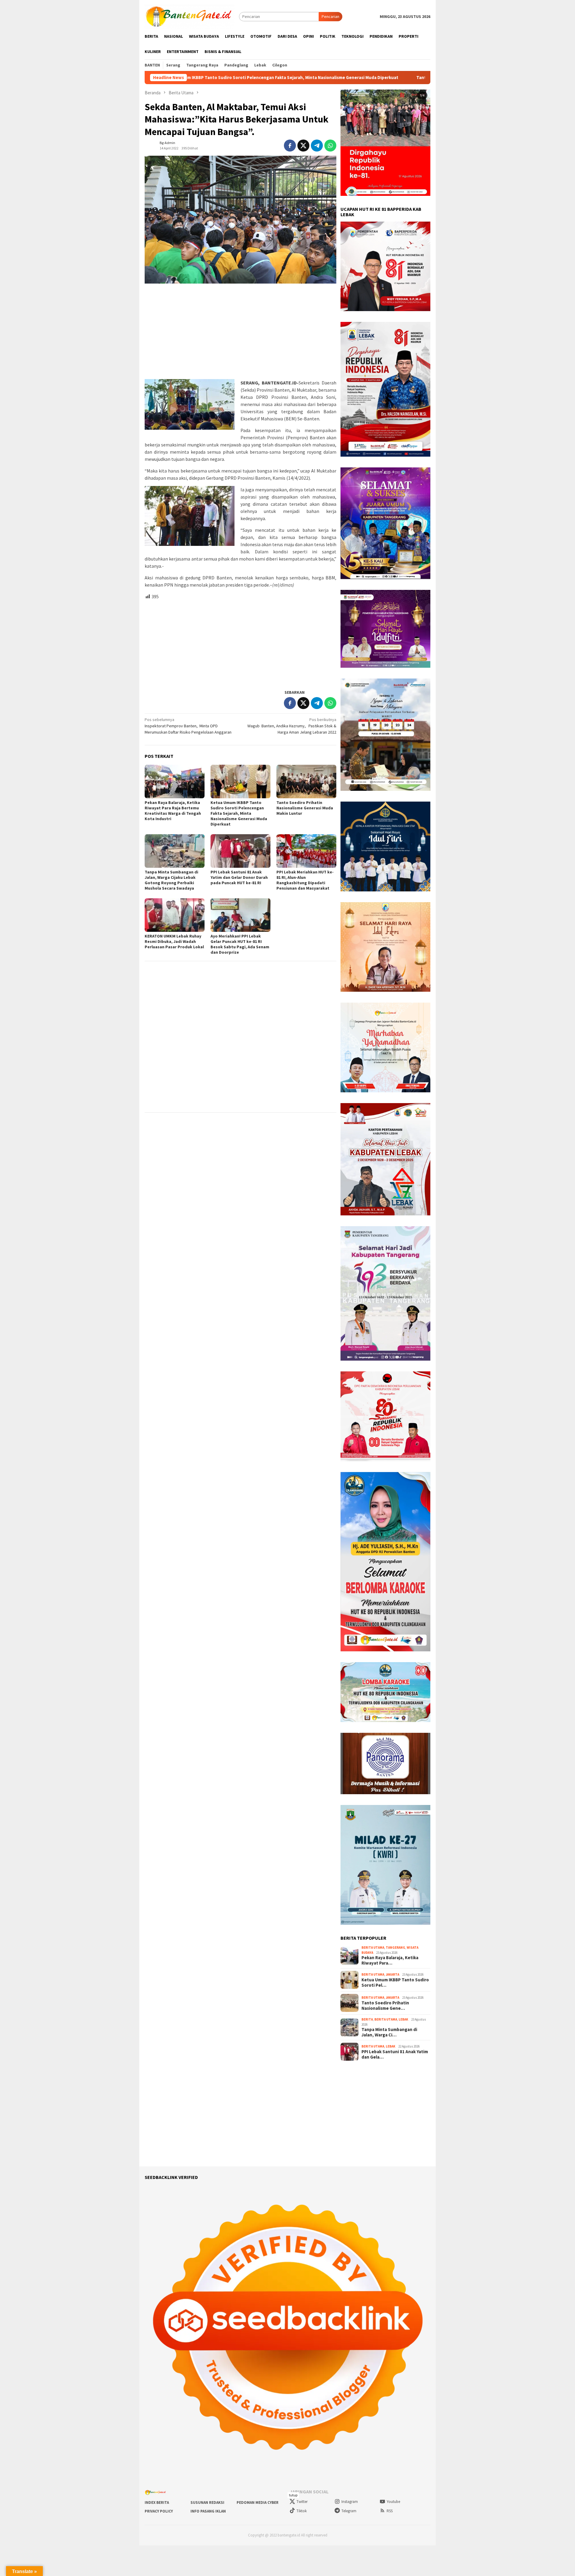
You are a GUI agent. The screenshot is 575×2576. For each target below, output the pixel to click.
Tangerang (395, 1947)
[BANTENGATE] (190, 16)
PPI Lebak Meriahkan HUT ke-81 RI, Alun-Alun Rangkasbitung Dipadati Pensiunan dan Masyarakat (305, 880)
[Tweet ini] (303, 146)
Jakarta (392, 1974)
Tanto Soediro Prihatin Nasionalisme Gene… (385, 2006)
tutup (293, 2495)
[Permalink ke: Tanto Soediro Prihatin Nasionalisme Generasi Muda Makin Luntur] (306, 782)
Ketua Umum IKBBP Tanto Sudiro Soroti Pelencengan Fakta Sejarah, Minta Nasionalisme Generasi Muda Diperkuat (239, 813)
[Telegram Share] (317, 146)
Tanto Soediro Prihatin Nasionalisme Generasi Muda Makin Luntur (333, 78)
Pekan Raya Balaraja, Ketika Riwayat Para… (390, 1960)
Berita (367, 2019)
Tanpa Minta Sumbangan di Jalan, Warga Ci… (389, 2032)
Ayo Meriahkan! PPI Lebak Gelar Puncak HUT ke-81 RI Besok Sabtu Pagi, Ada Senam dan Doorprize (240, 944)
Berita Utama (373, 1947)
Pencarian (330, 16)
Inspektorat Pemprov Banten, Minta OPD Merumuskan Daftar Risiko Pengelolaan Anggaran (188, 726)
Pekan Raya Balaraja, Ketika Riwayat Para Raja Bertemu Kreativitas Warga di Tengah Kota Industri (173, 811)
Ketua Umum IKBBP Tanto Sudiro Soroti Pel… (395, 1983)
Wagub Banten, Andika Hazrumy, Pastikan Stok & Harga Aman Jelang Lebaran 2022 (292, 726)
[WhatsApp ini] (330, 146)
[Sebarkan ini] (290, 146)
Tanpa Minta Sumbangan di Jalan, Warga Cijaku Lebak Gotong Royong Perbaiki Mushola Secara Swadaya (171, 880)
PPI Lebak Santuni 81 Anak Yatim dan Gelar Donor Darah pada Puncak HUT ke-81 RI (239, 877)
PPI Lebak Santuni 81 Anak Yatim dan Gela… (395, 2054)
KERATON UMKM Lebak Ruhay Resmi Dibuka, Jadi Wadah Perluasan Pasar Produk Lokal (174, 941)
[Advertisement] (240, 332)
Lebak (403, 2019)
